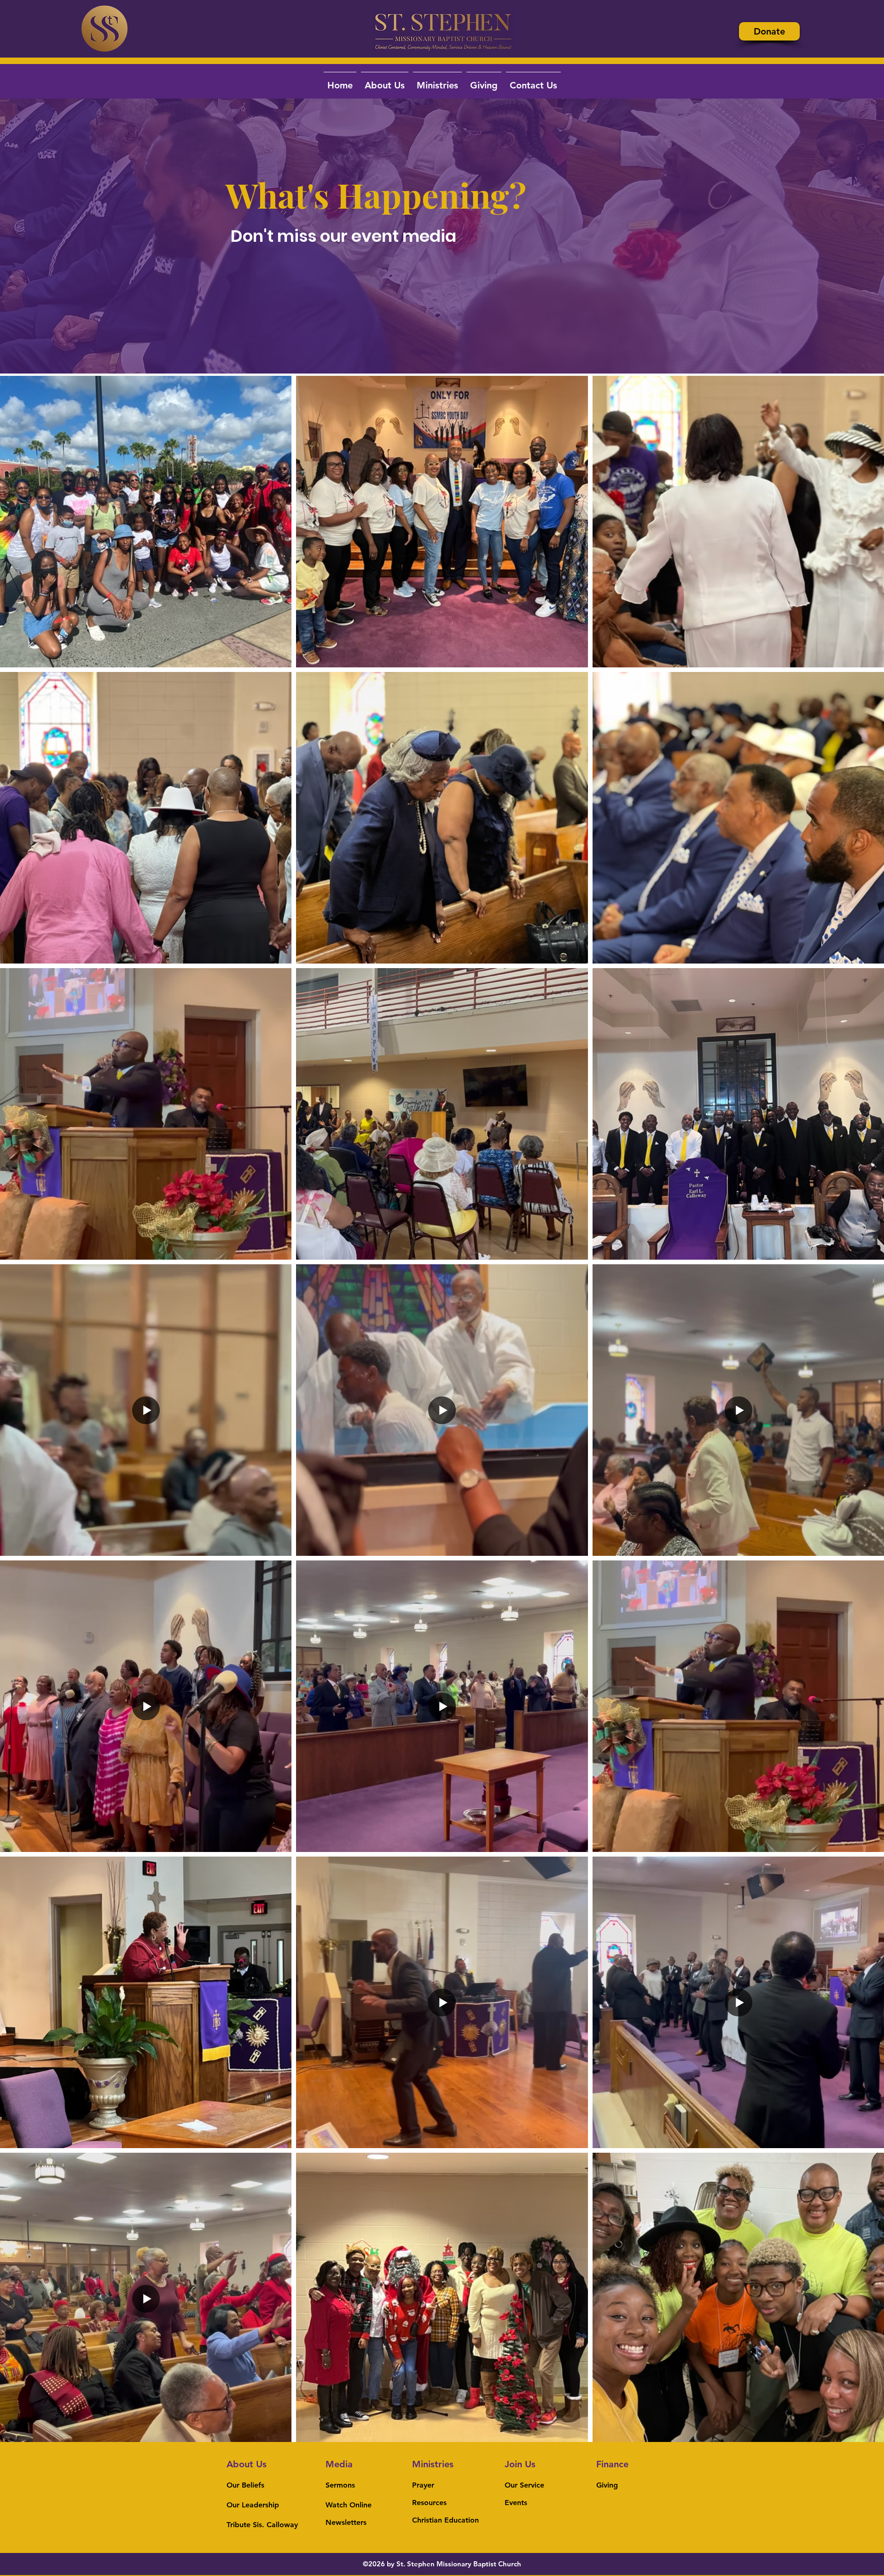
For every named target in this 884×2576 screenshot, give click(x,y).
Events (516, 2503)
